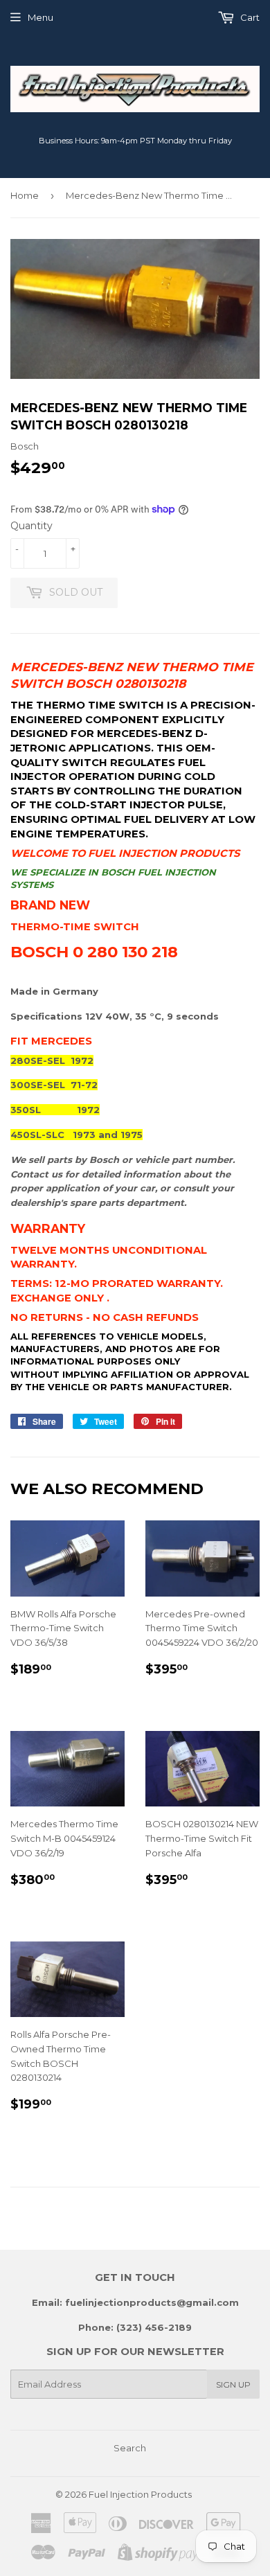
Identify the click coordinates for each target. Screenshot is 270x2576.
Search (130, 2448)
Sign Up (233, 2384)
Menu (40, 17)
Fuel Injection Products (140, 2494)
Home (25, 195)
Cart (249, 17)
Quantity (31, 526)
